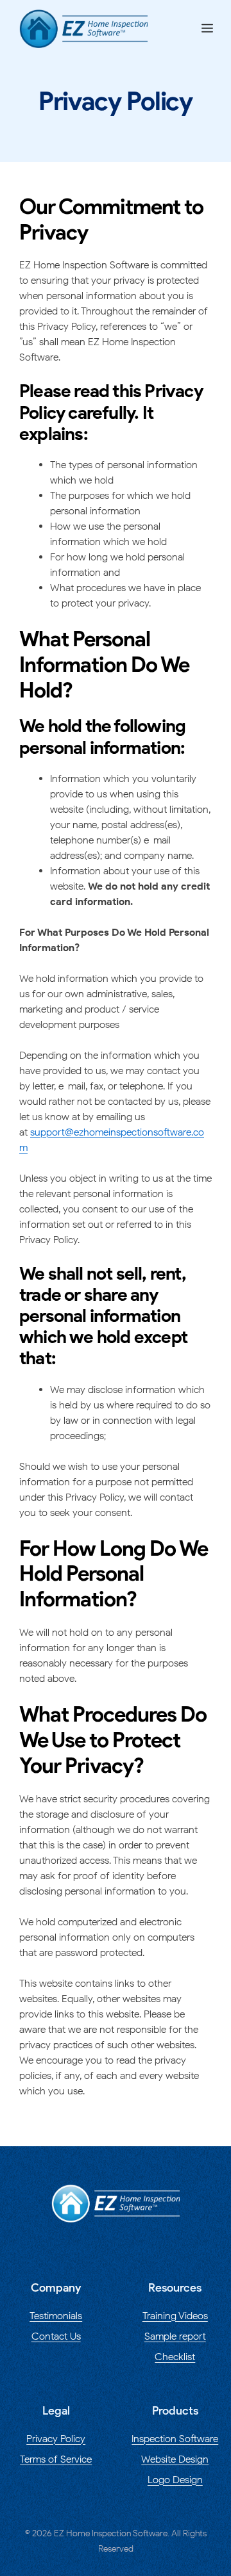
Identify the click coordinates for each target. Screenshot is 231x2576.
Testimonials (56, 2316)
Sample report (175, 2336)
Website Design (175, 2459)
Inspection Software (175, 2439)
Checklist (175, 2357)
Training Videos (175, 2316)
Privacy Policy (56, 2439)
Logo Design (175, 2480)
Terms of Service (56, 2459)
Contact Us (56, 2336)
